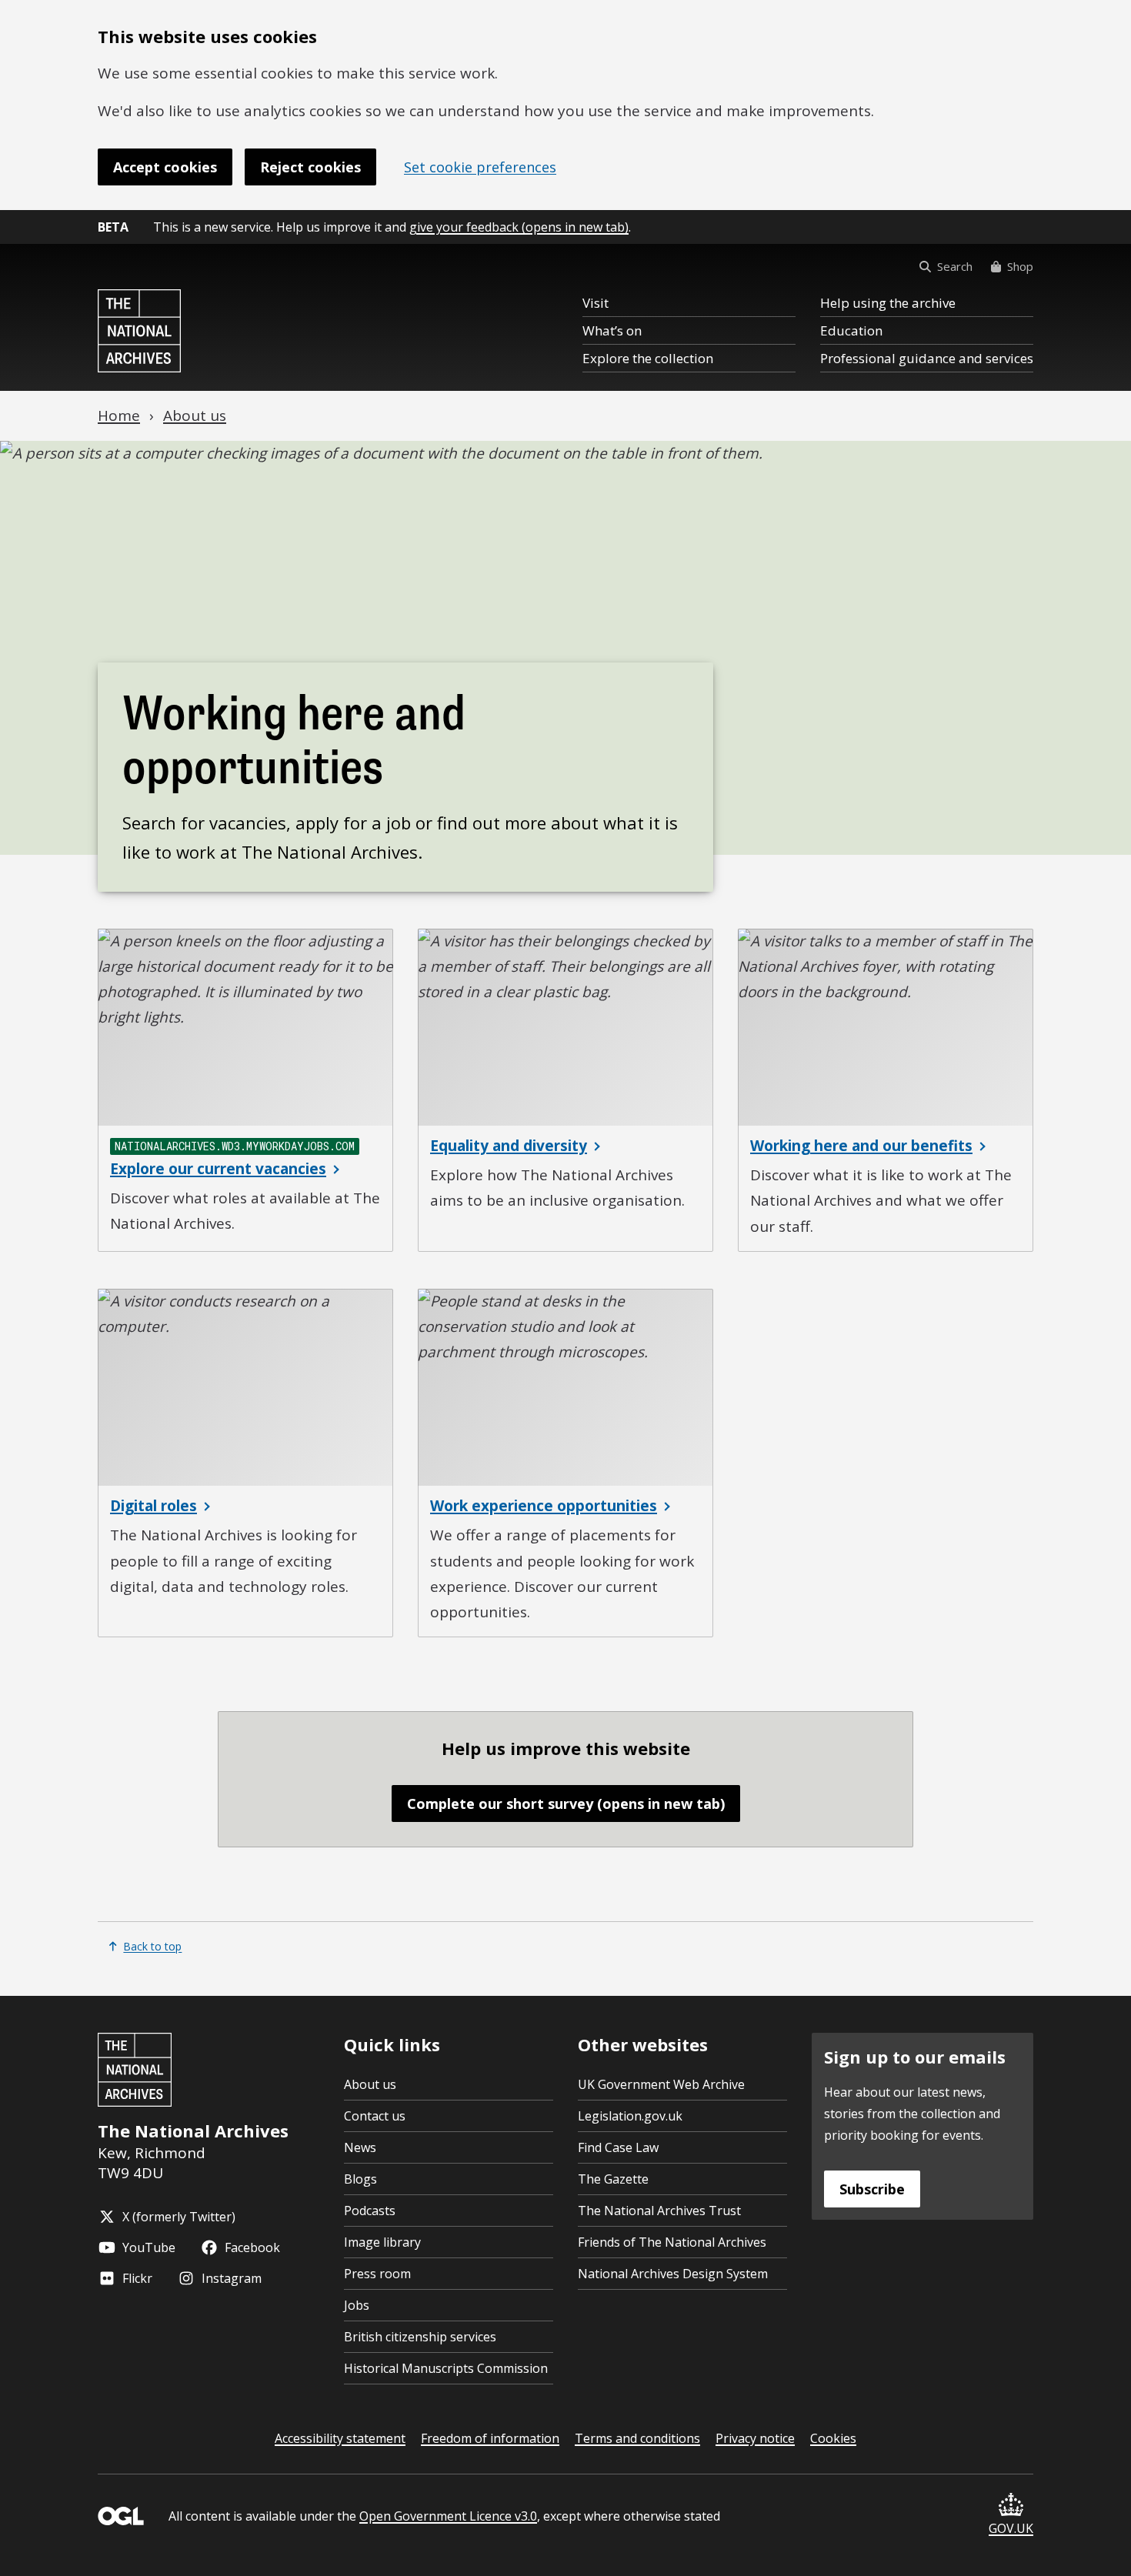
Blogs (360, 2179)
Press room (377, 2274)
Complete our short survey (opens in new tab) (566, 1804)
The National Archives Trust (659, 2211)
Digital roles (153, 1506)
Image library (382, 2242)
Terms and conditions (637, 2438)
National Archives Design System (673, 2274)
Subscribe (872, 2189)
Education (851, 330)
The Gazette (613, 2179)
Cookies (833, 2438)
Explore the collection (648, 358)
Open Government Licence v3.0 (448, 2516)
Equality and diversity (509, 1146)
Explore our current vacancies (218, 1169)
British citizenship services (420, 2337)
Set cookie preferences (480, 167)
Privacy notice (755, 2438)
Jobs (357, 2305)
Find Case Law (618, 2147)
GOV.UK (1011, 2528)
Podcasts (370, 2211)
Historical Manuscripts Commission (446, 2368)
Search (955, 266)
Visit (596, 303)
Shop (1020, 266)
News (360, 2147)
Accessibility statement (340, 2438)
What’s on (612, 330)
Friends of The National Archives (672, 2242)
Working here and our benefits (861, 1146)
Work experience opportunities (544, 1506)
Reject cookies (310, 167)
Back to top (152, 1946)
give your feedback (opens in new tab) (519, 227)
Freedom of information (490, 2438)
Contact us (375, 2116)
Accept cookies (165, 167)
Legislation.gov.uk (630, 2116)
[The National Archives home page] (139, 331)
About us (370, 2084)
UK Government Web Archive (661, 2084)
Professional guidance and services (927, 358)
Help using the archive (888, 303)
